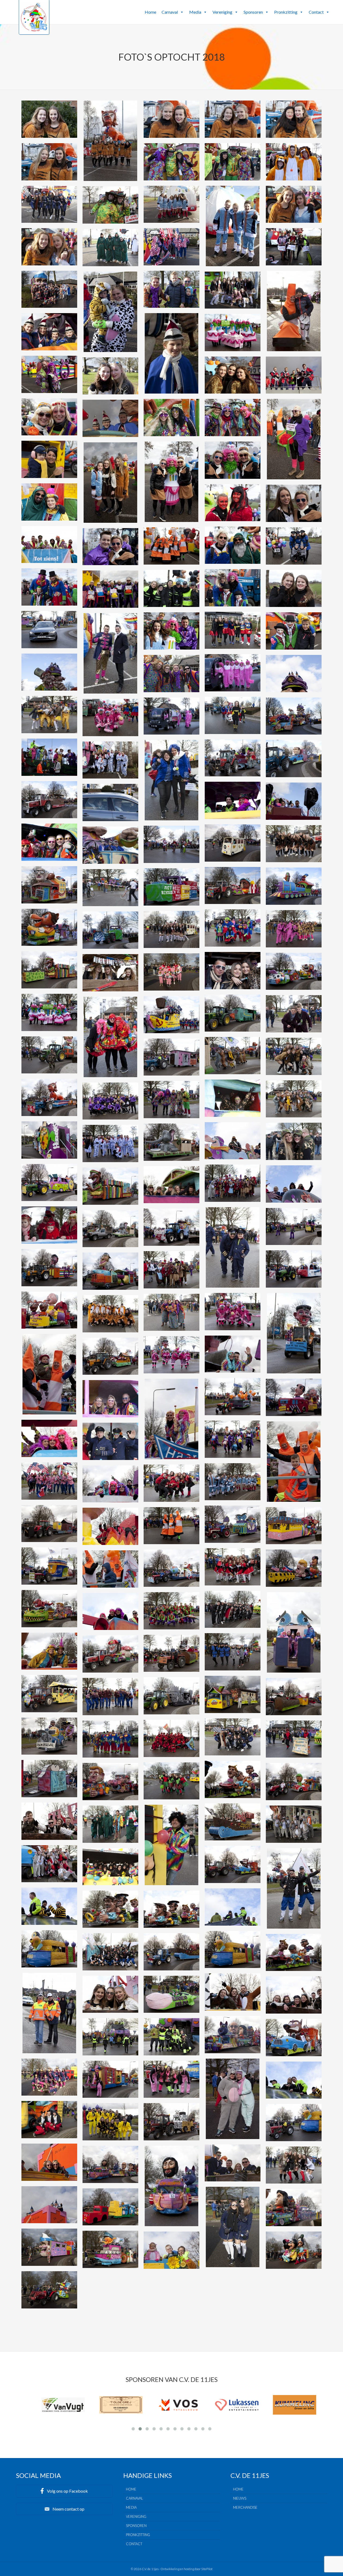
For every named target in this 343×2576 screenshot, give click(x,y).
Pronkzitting (286, 12)
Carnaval (170, 12)
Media (195, 12)
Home (150, 12)
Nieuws (240, 2498)
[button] (182, 12)
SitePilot (207, 2569)
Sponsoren (253, 12)
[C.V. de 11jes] (34, 30)
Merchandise (245, 2507)
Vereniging (222, 12)
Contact (316, 12)
